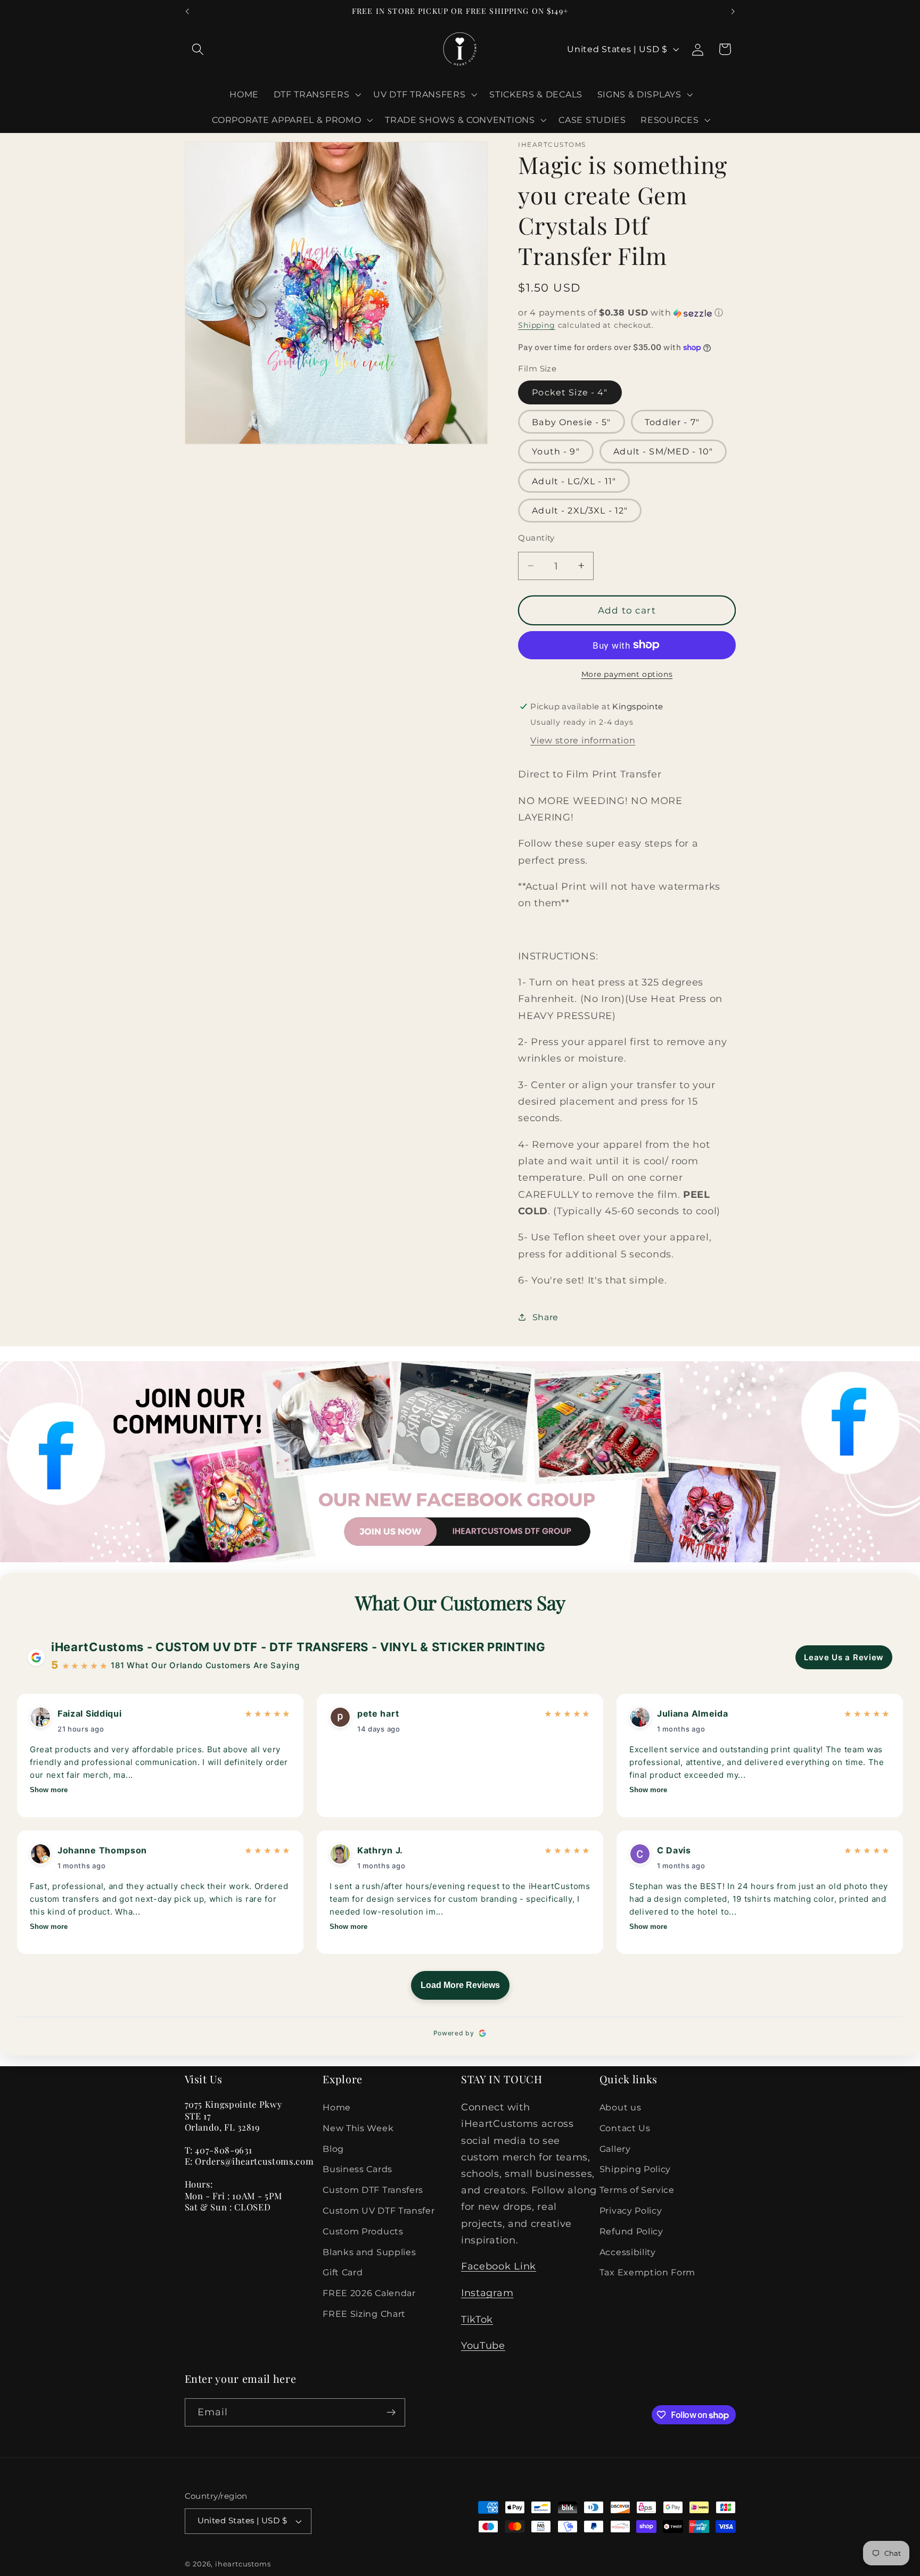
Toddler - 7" (672, 422)
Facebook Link (499, 2266)
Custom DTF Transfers (373, 2190)
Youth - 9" (556, 451)
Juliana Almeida (692, 1713)
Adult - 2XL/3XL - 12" (580, 510)
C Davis (674, 1850)
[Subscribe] (391, 2413)
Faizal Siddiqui (89, 1713)
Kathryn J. (380, 1850)
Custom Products (363, 2231)
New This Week (358, 2128)
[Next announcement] (733, 12)
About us (621, 2107)
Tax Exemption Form (647, 2272)
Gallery (615, 2149)
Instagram (487, 2293)
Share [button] (545, 1316)
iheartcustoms (243, 2564)
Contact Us (625, 2128)
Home (337, 2107)
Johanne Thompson (102, 1850)
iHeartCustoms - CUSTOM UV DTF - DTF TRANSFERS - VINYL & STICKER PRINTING (298, 1647)
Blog (333, 2149)
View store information (583, 740)
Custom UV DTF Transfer (379, 2210)
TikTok (477, 2319)
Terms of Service (637, 2190)
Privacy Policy (631, 2210)
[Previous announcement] (187, 12)
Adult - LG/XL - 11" (574, 481)
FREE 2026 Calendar (369, 2293)
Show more (49, 1790)
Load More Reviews (460, 1985)
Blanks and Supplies (369, 2252)
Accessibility (628, 2252)
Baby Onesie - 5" (571, 422)
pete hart (378, 1713)
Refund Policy (631, 2231)
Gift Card (343, 2272)
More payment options (627, 674)
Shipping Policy (635, 2169)
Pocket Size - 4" (570, 392)
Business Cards (358, 2169)
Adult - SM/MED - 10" (663, 451)
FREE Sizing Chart (364, 2314)
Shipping (536, 325)
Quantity (536, 538)
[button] (198, 49)
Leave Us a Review (844, 1657)
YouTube (483, 2345)
